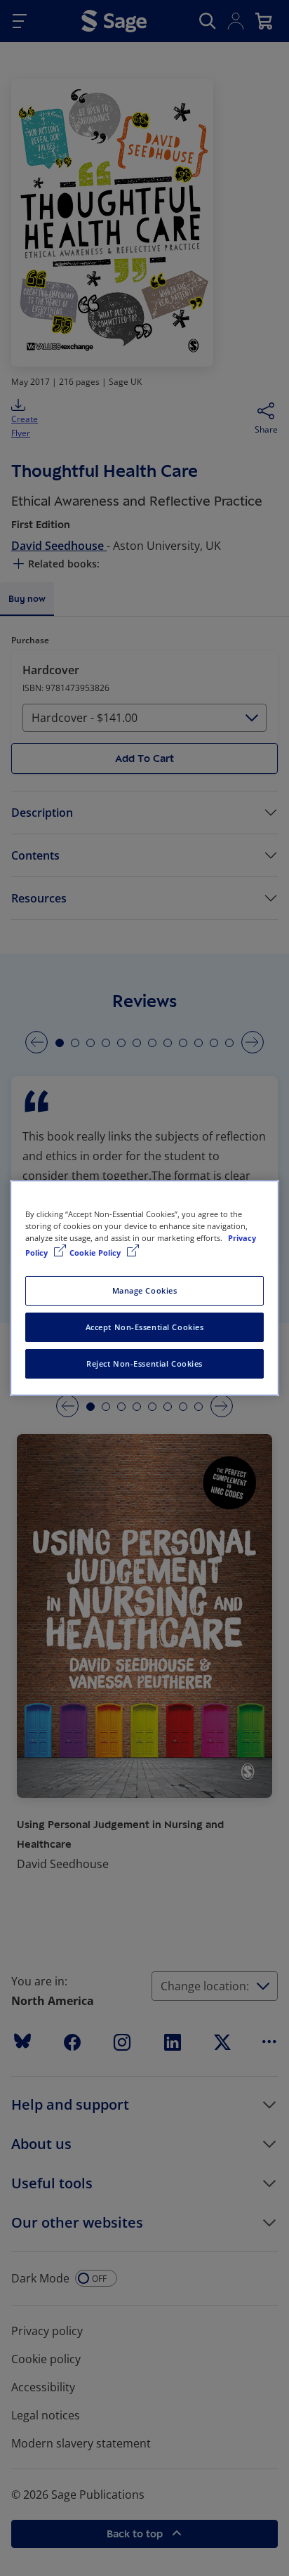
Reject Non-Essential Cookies (144, 1363)
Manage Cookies (145, 1290)
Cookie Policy (96, 1253)
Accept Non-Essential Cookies (145, 1327)
